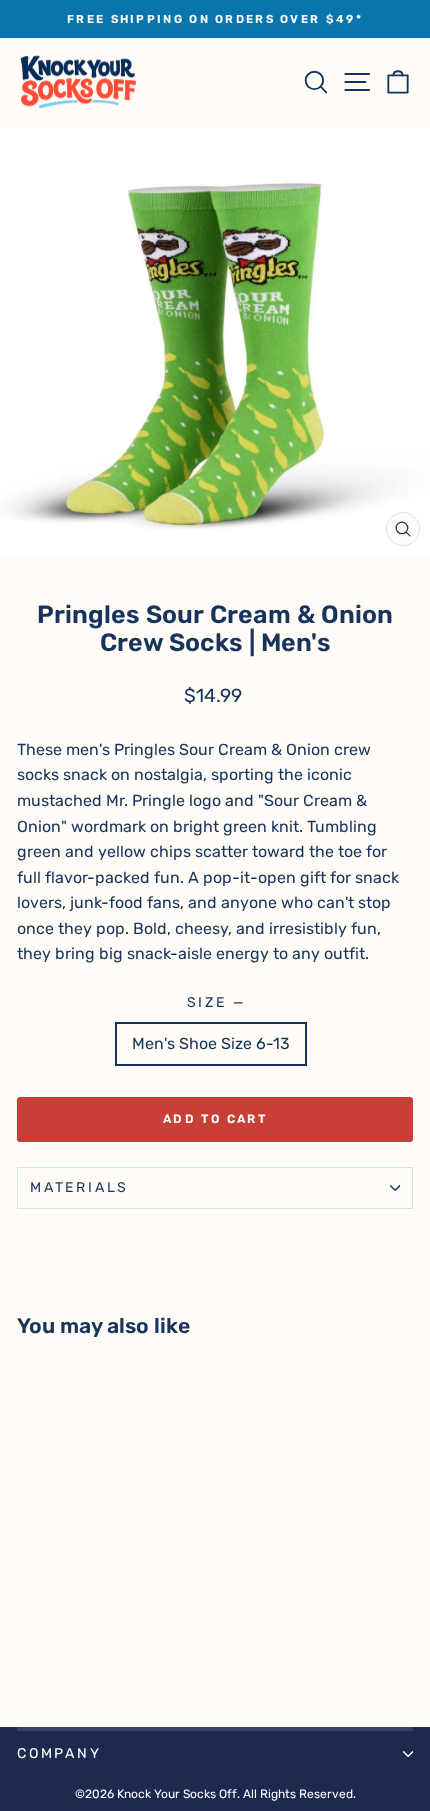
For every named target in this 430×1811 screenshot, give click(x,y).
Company (59, 1753)
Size (215, 1002)
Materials (79, 1187)
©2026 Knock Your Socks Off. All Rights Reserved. (215, 1794)
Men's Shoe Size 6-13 (211, 1043)
